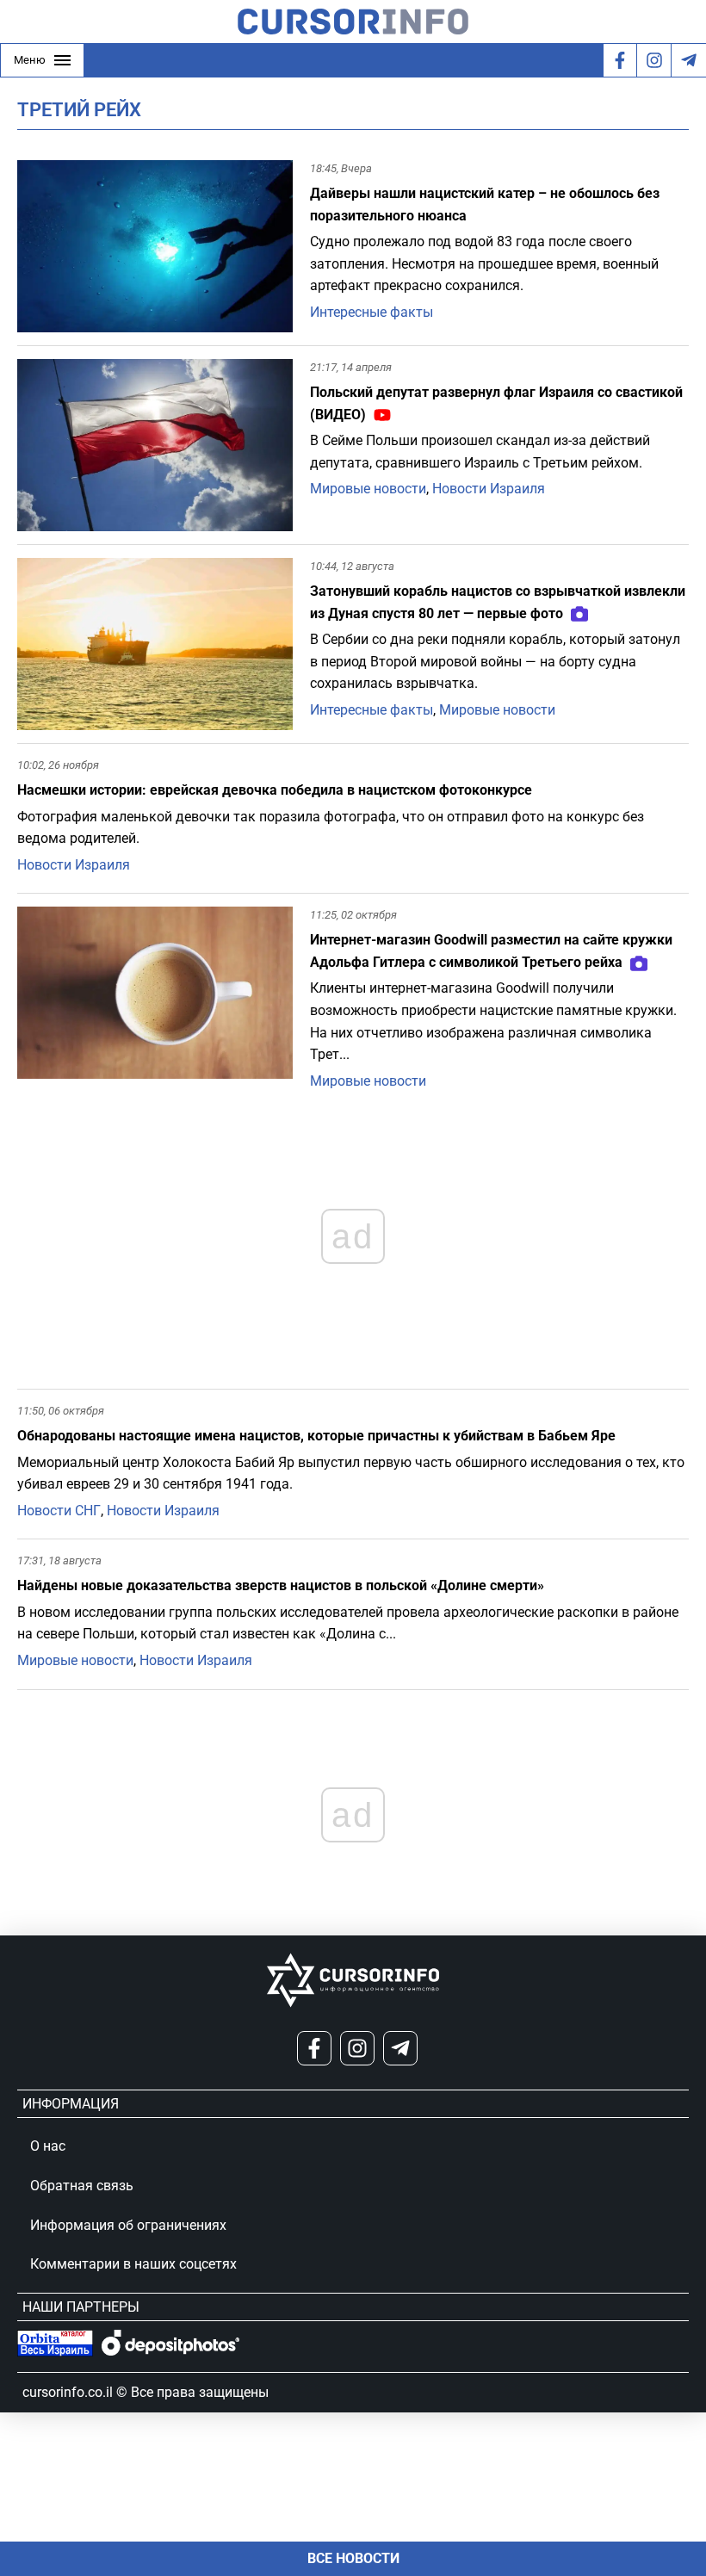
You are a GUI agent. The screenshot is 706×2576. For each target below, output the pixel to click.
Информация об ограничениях (128, 2225)
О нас (48, 2146)
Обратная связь (82, 2186)
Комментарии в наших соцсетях (133, 2264)
